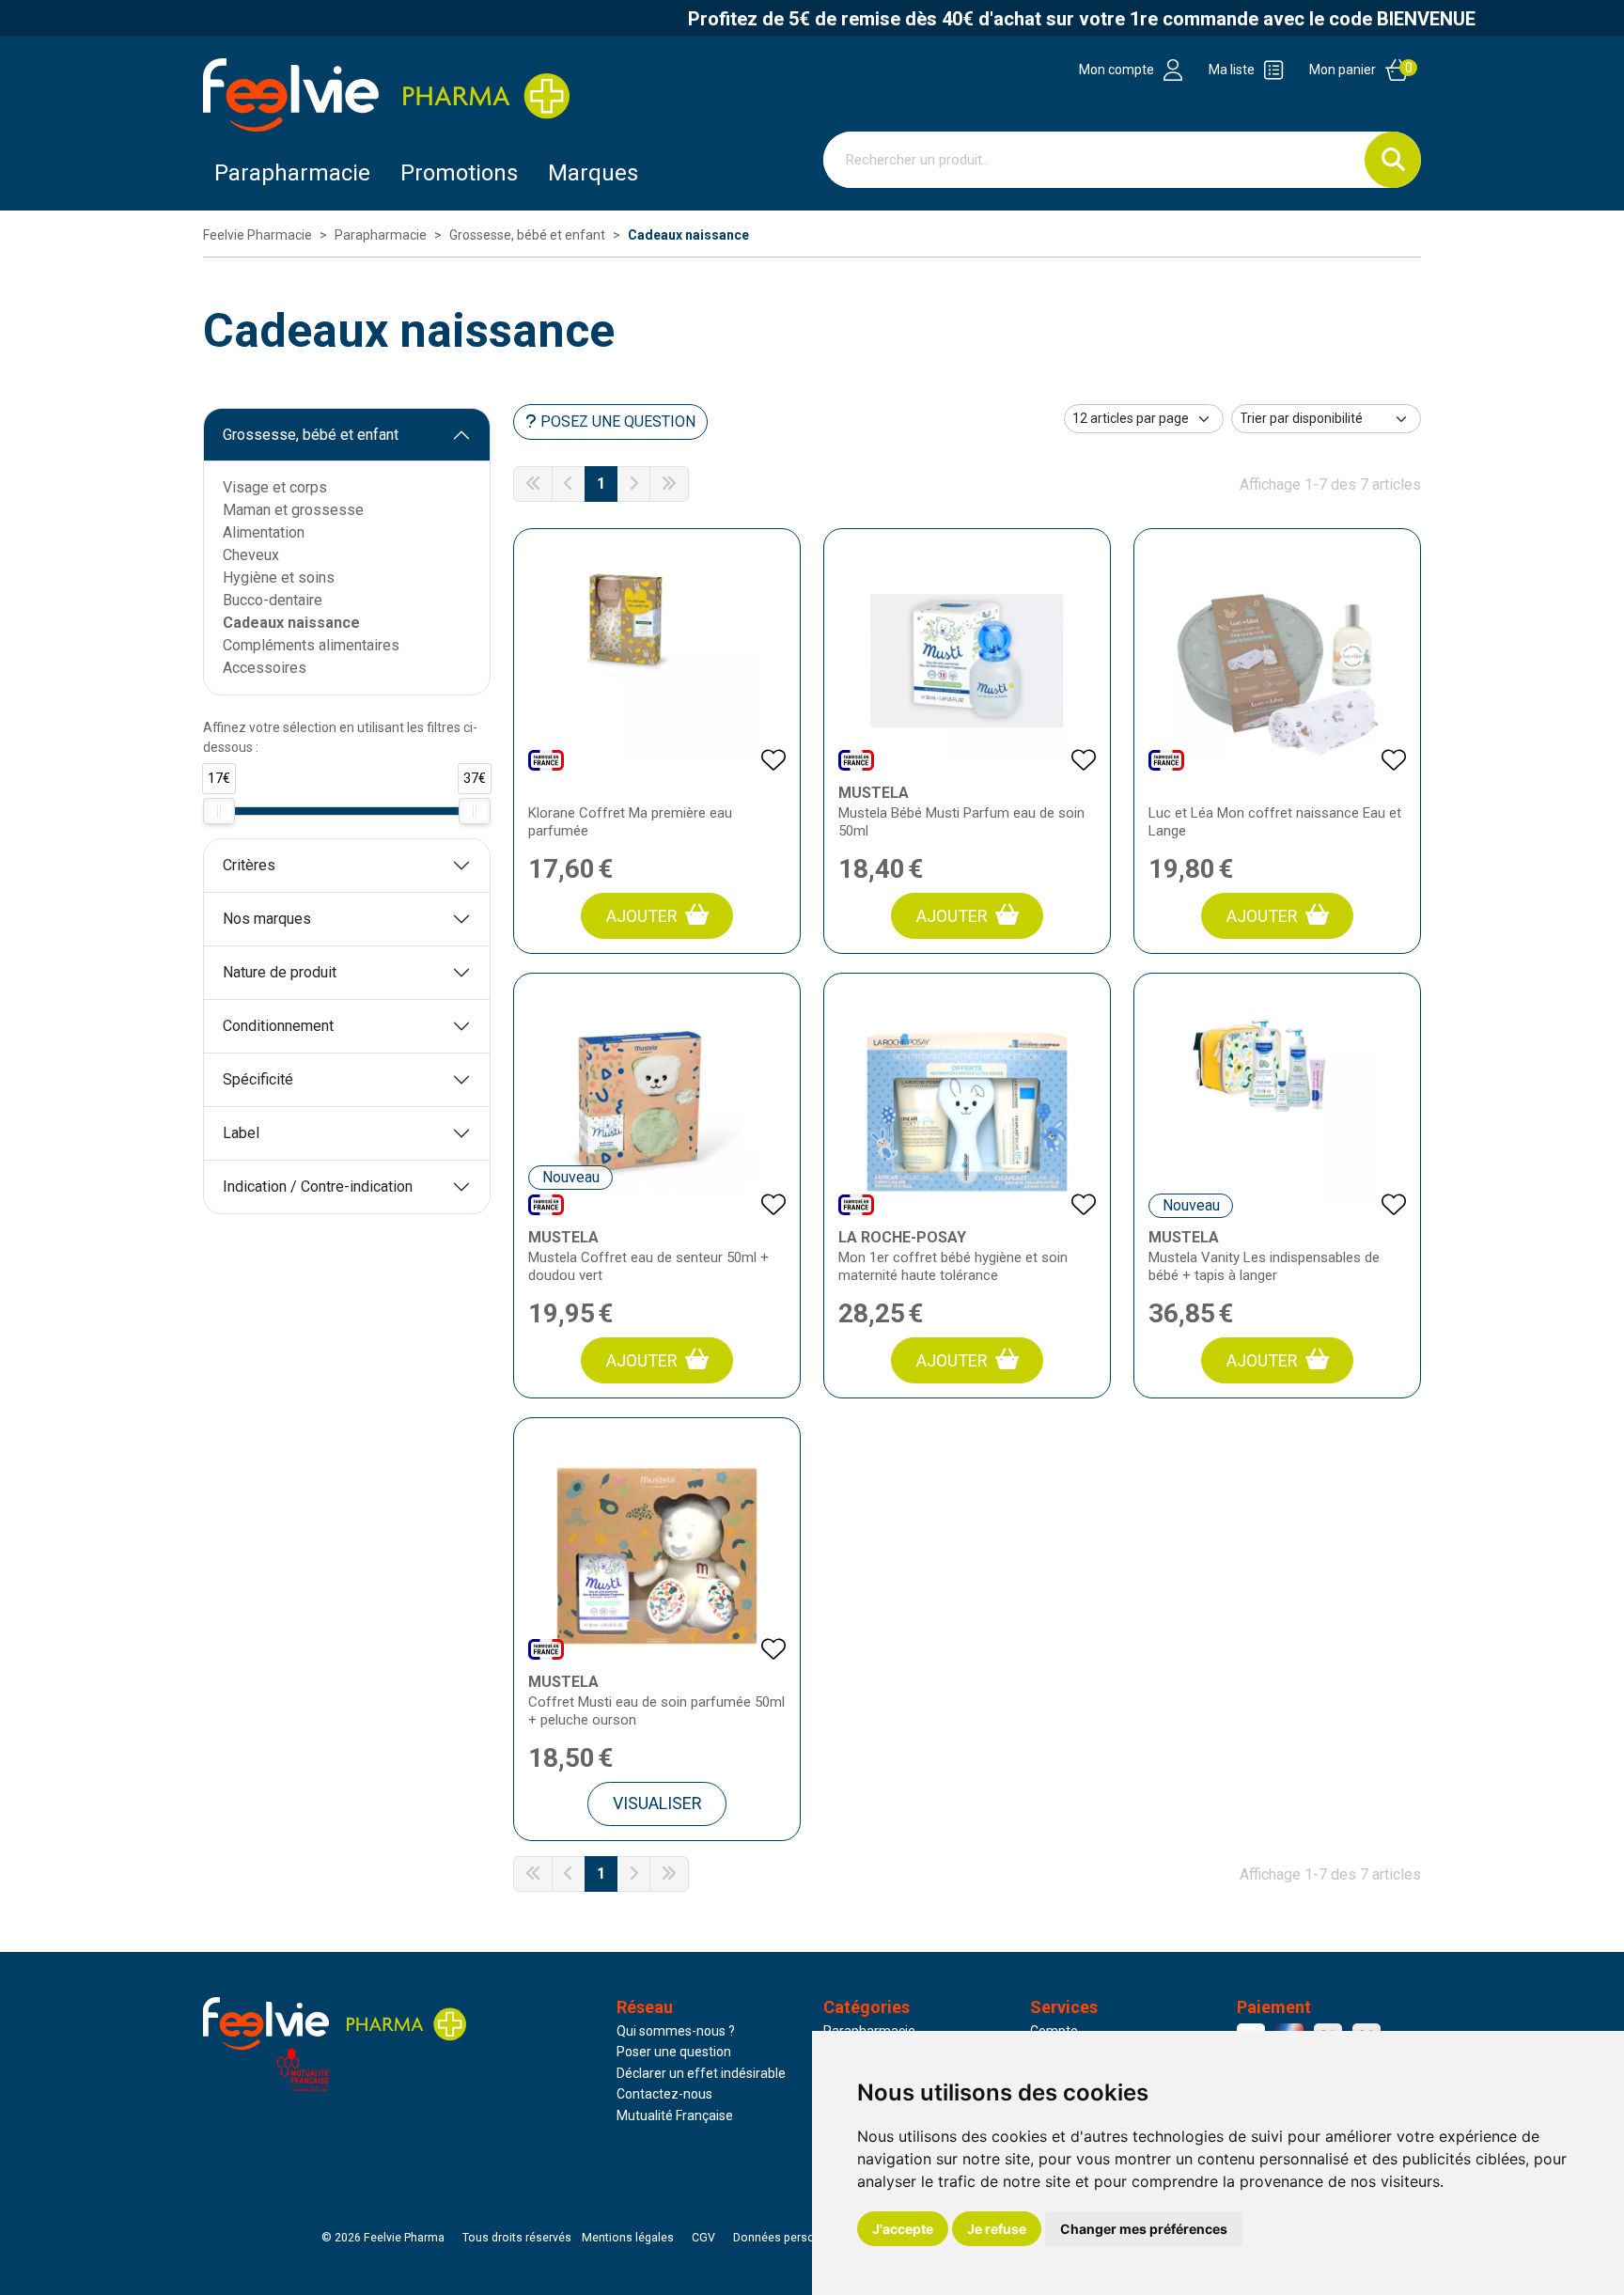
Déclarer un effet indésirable (701, 2073)
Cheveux (251, 555)
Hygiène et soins (279, 578)
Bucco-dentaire (273, 600)
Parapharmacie (292, 173)
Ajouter (642, 916)
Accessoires (265, 668)
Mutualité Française (675, 2115)
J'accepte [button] (903, 2229)
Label (241, 1133)
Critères (249, 865)
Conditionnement (278, 1026)
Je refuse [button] (997, 2229)
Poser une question (674, 2052)
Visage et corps (275, 487)
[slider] (219, 811)
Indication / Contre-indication (318, 1187)
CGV (703, 2238)
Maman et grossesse (293, 510)
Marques (593, 173)
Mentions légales (628, 2238)
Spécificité (258, 1079)
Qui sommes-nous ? (676, 2031)
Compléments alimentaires (311, 645)
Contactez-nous (664, 2094)
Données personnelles (793, 2238)
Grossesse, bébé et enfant (311, 435)
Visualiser (657, 1803)
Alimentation (264, 532)
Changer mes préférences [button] (1144, 2229)
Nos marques (267, 919)
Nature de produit (280, 972)
